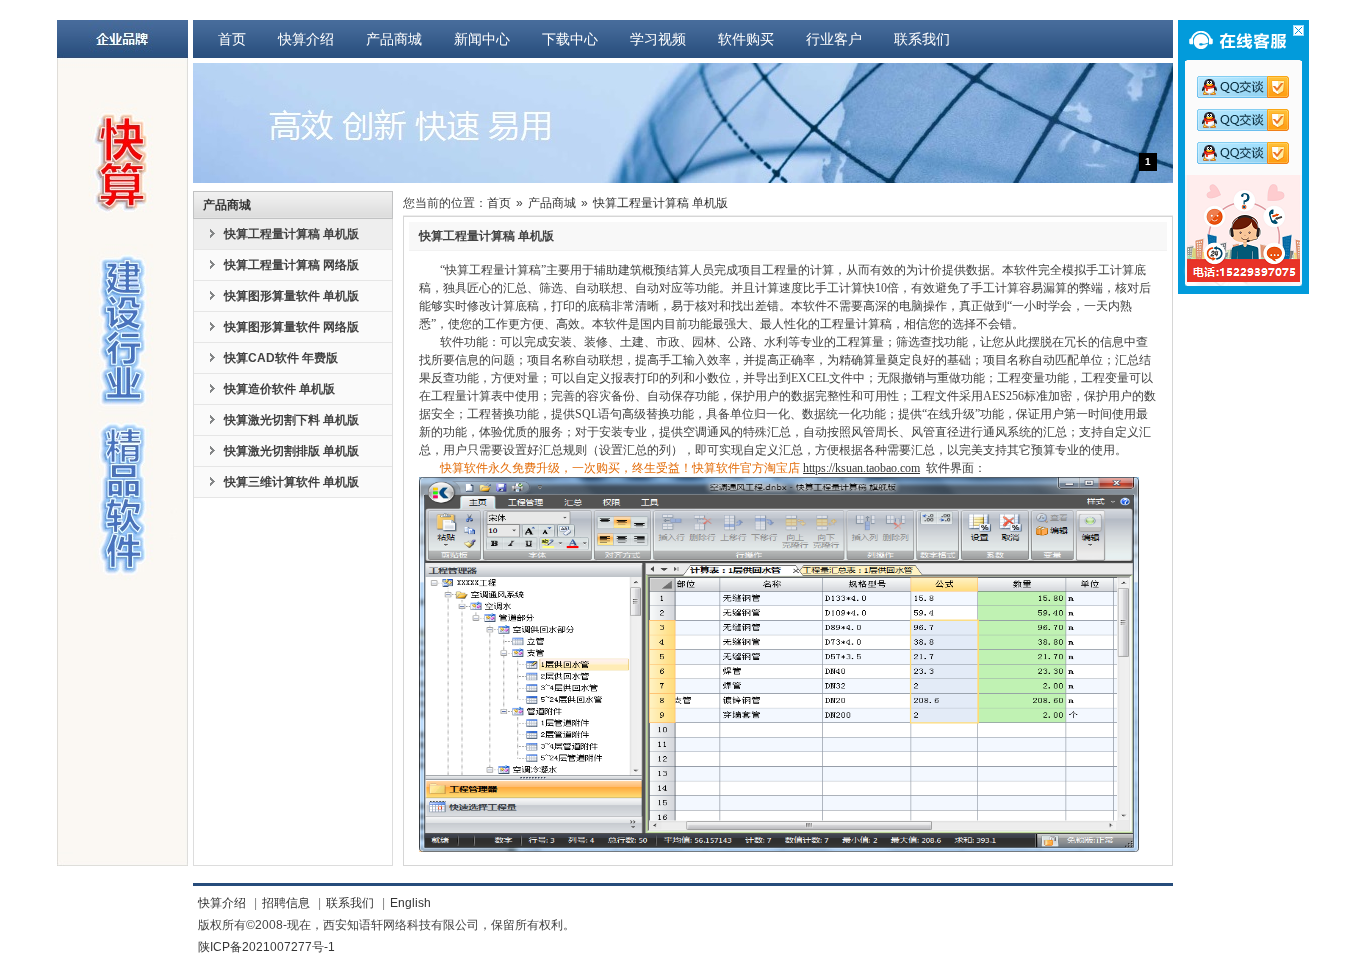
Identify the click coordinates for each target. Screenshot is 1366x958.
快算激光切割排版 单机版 (291, 451)
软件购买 (746, 39)
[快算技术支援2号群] (1249, 153)
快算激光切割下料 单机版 (291, 420)
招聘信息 (286, 903)
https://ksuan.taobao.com (861, 468)
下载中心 (570, 39)
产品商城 (394, 39)
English (410, 903)
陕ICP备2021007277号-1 (266, 947)
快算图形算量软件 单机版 (291, 296)
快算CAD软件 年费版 (281, 358)
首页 (232, 39)
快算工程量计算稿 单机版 (291, 234)
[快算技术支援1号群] (1249, 120)
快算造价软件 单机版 (279, 389)
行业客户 (834, 39)
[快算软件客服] (1249, 87)
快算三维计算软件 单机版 (291, 482)
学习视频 (658, 39)
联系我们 (922, 39)
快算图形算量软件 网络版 (291, 327)
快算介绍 (306, 39)
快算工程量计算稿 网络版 (291, 265)
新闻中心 (482, 39)
